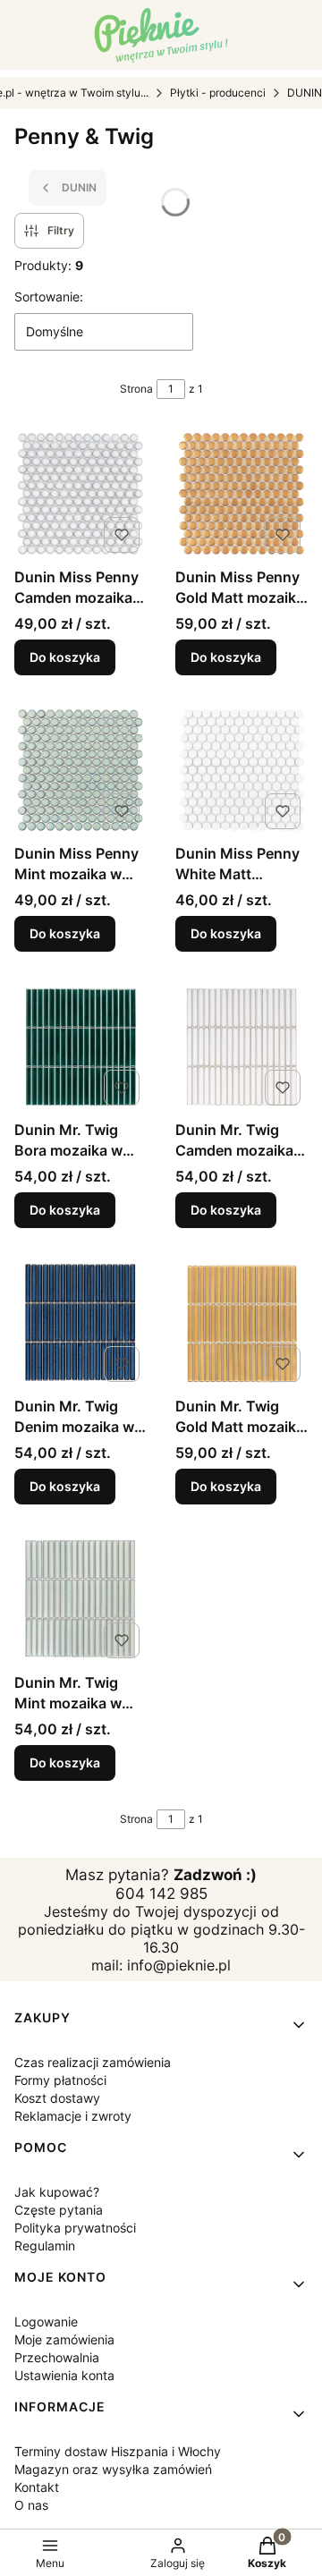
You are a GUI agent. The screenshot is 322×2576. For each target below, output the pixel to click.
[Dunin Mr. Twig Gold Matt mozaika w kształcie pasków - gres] (241, 1323)
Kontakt (37, 2487)
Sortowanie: (49, 297)
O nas (31, 2505)
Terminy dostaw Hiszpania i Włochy (118, 2451)
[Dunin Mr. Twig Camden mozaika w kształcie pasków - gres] (241, 1046)
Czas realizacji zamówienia (93, 2062)
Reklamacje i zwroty (73, 2116)
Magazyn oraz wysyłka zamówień (113, 2469)
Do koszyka (65, 657)
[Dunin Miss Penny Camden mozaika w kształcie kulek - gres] (80, 494)
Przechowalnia (57, 2357)
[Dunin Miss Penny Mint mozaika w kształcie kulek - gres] (80, 770)
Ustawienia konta (64, 2375)
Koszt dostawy (57, 2098)
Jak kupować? (57, 2192)
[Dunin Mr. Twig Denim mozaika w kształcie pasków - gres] (80, 1323)
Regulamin (45, 2246)
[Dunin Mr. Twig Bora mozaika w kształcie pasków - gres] (80, 1046)
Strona (136, 389)
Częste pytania (59, 2210)
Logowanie (46, 2322)
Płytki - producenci (218, 93)
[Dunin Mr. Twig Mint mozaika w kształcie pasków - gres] (80, 1599)
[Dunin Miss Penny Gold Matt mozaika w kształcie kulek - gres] (241, 494)
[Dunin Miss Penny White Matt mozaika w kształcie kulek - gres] (241, 770)
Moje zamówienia (64, 2339)
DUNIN (305, 93)
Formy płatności (60, 2080)
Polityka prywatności (75, 2228)
